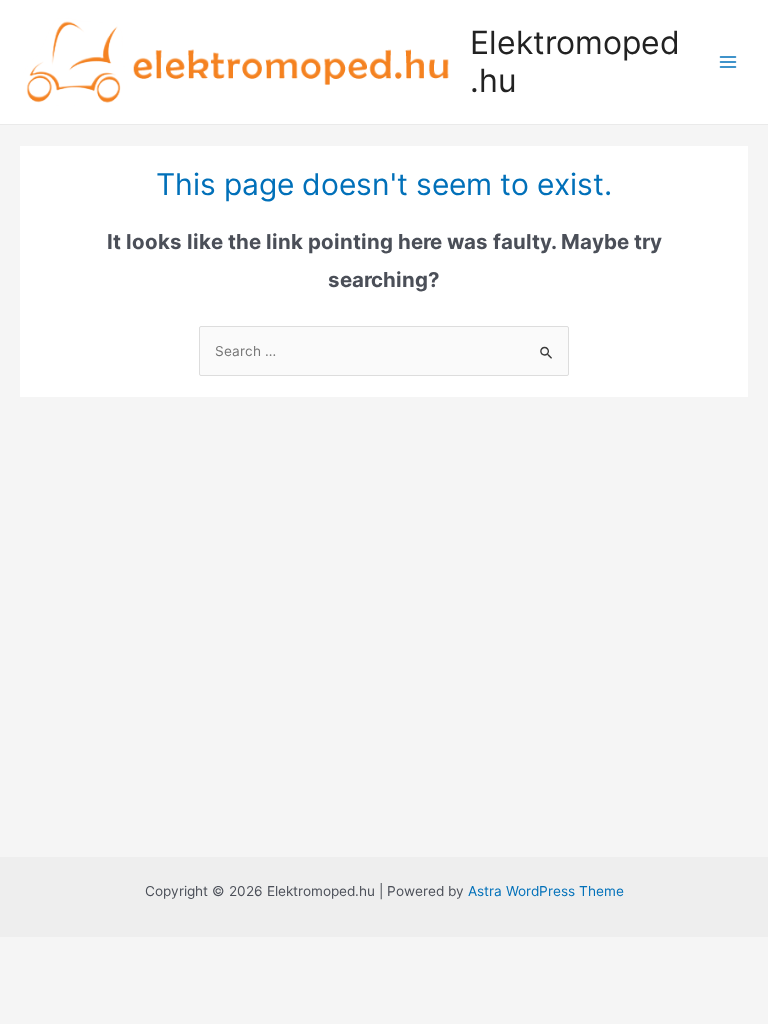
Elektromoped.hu (575, 61)
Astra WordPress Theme (546, 891)
